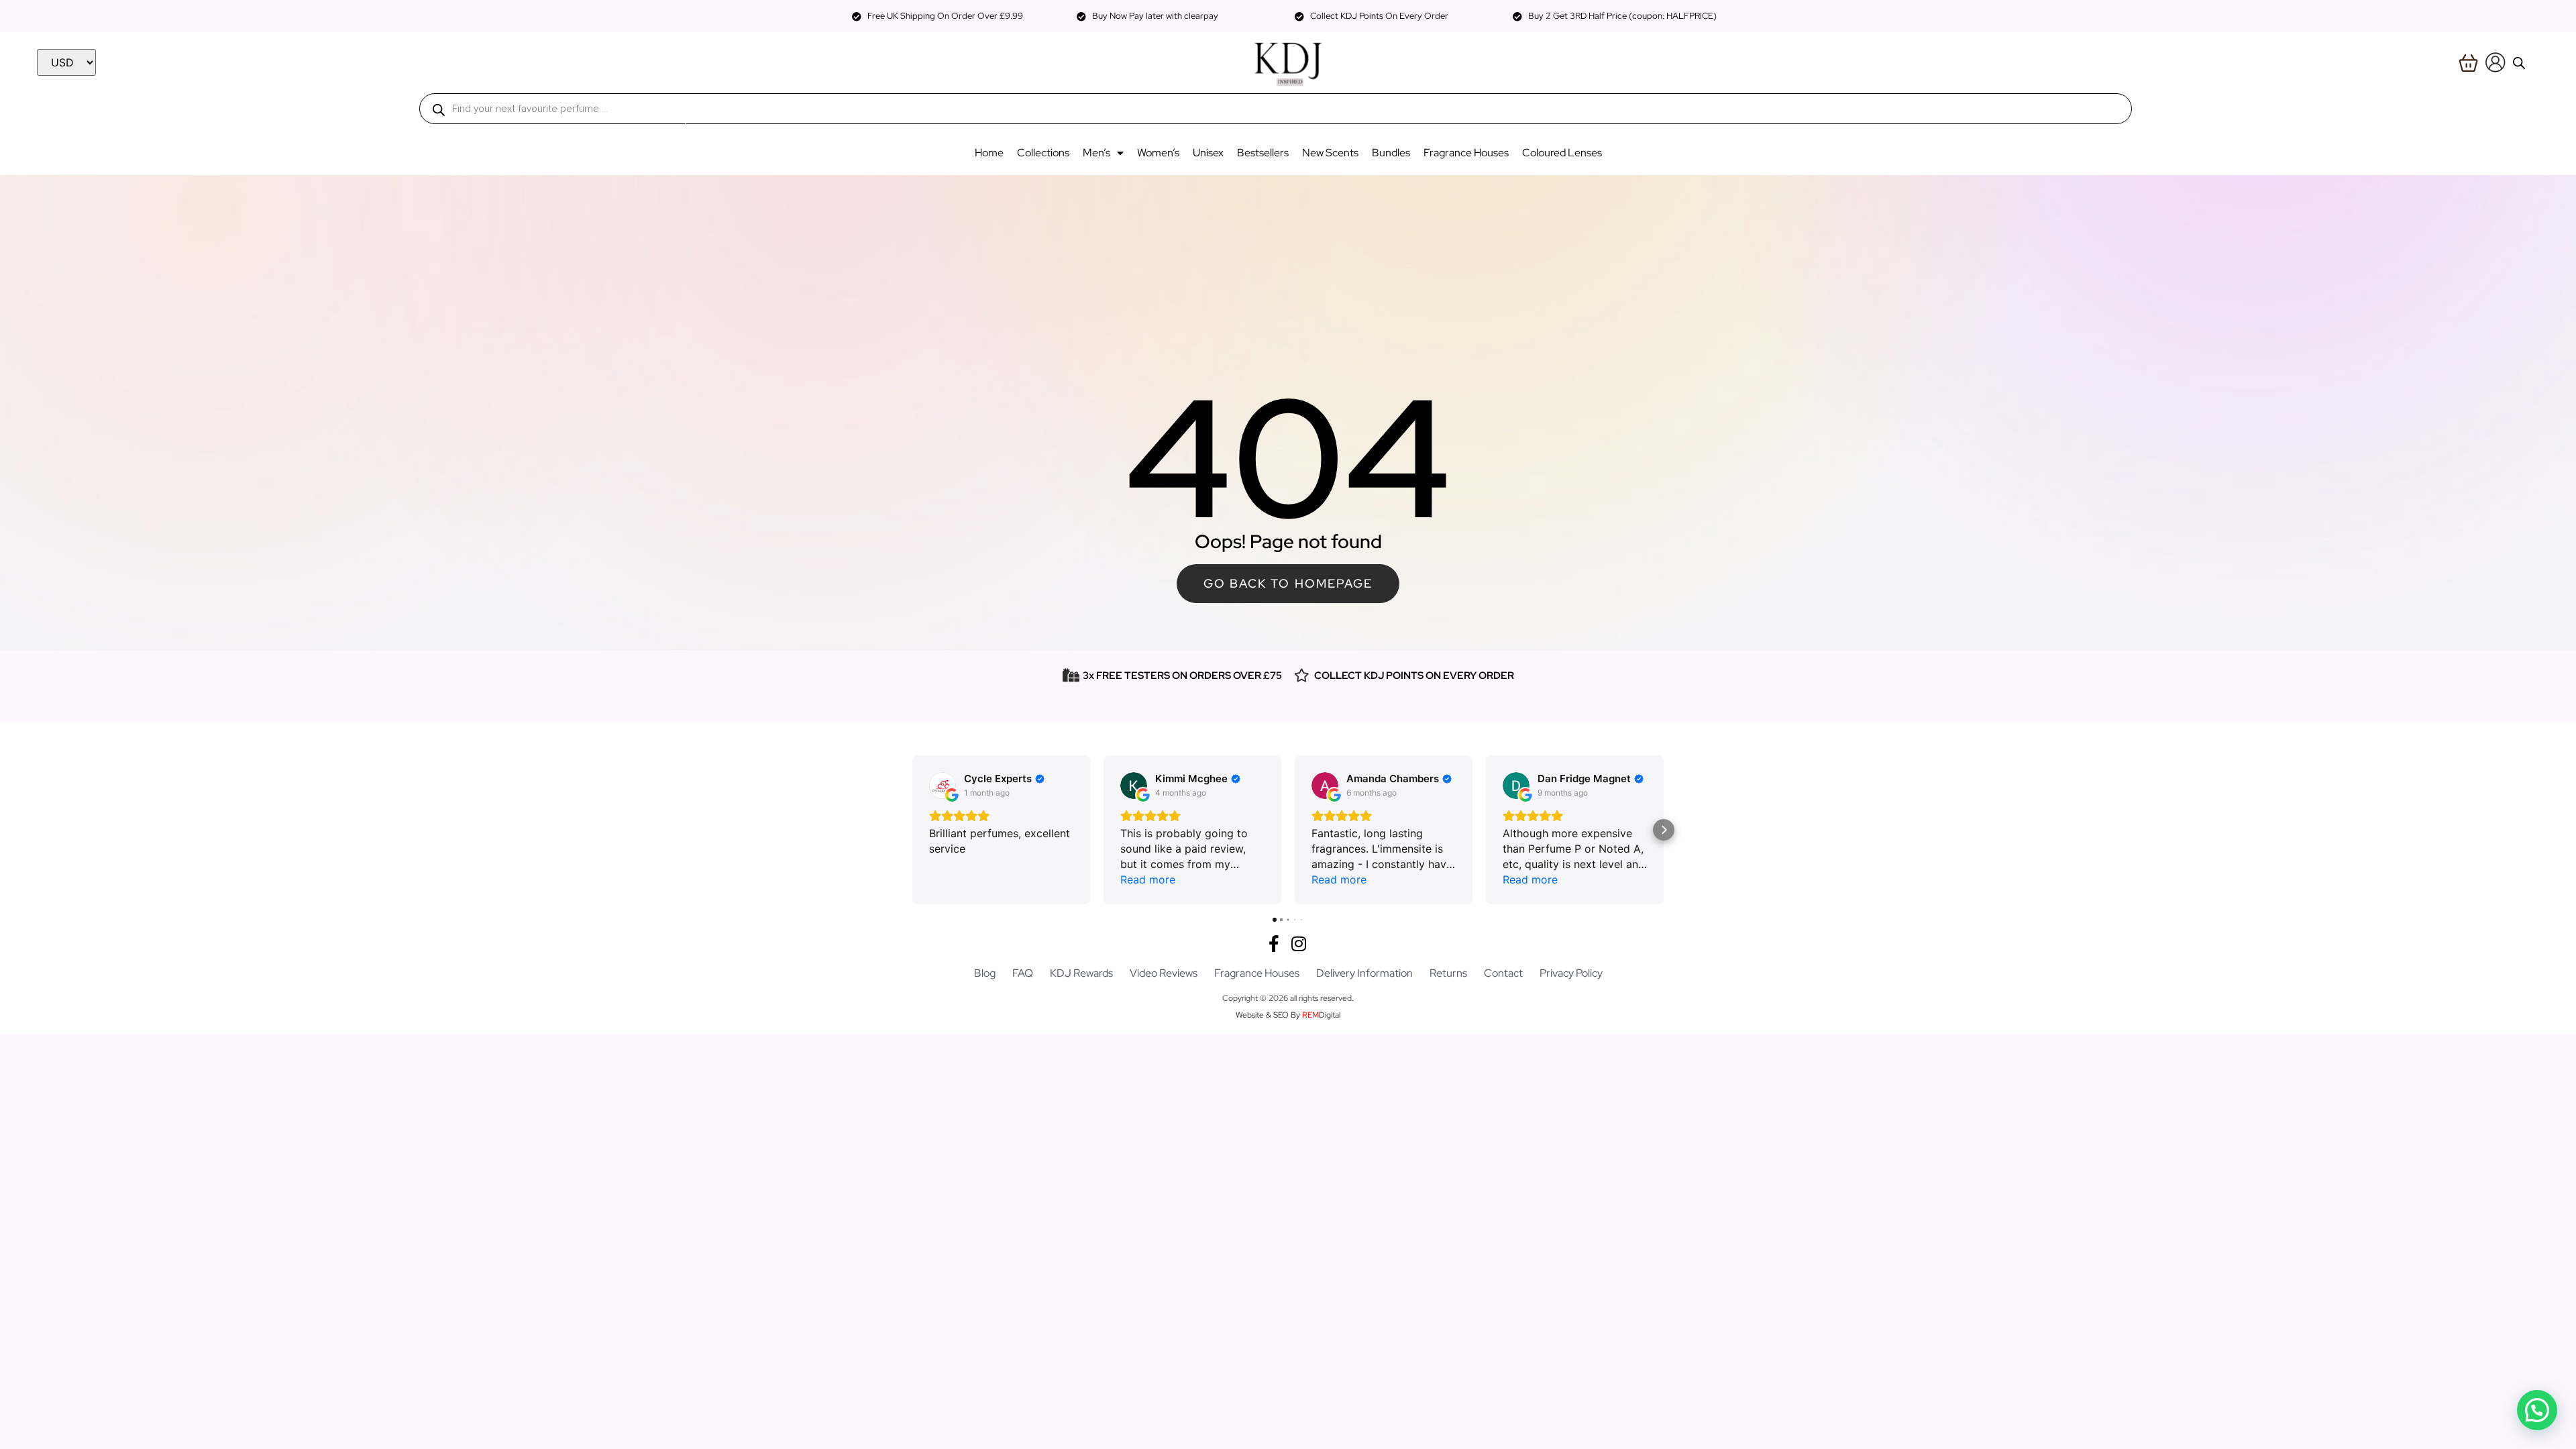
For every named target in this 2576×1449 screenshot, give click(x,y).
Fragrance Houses (1466, 153)
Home (989, 153)
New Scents (1330, 153)
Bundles (1391, 153)
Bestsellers (1263, 153)
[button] (912, 830)
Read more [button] (1148, 879)
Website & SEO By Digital (1288, 1015)
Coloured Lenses (1562, 153)
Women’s (1158, 153)
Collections (1043, 153)
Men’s (1096, 153)
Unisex (1208, 153)
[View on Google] (943, 786)
